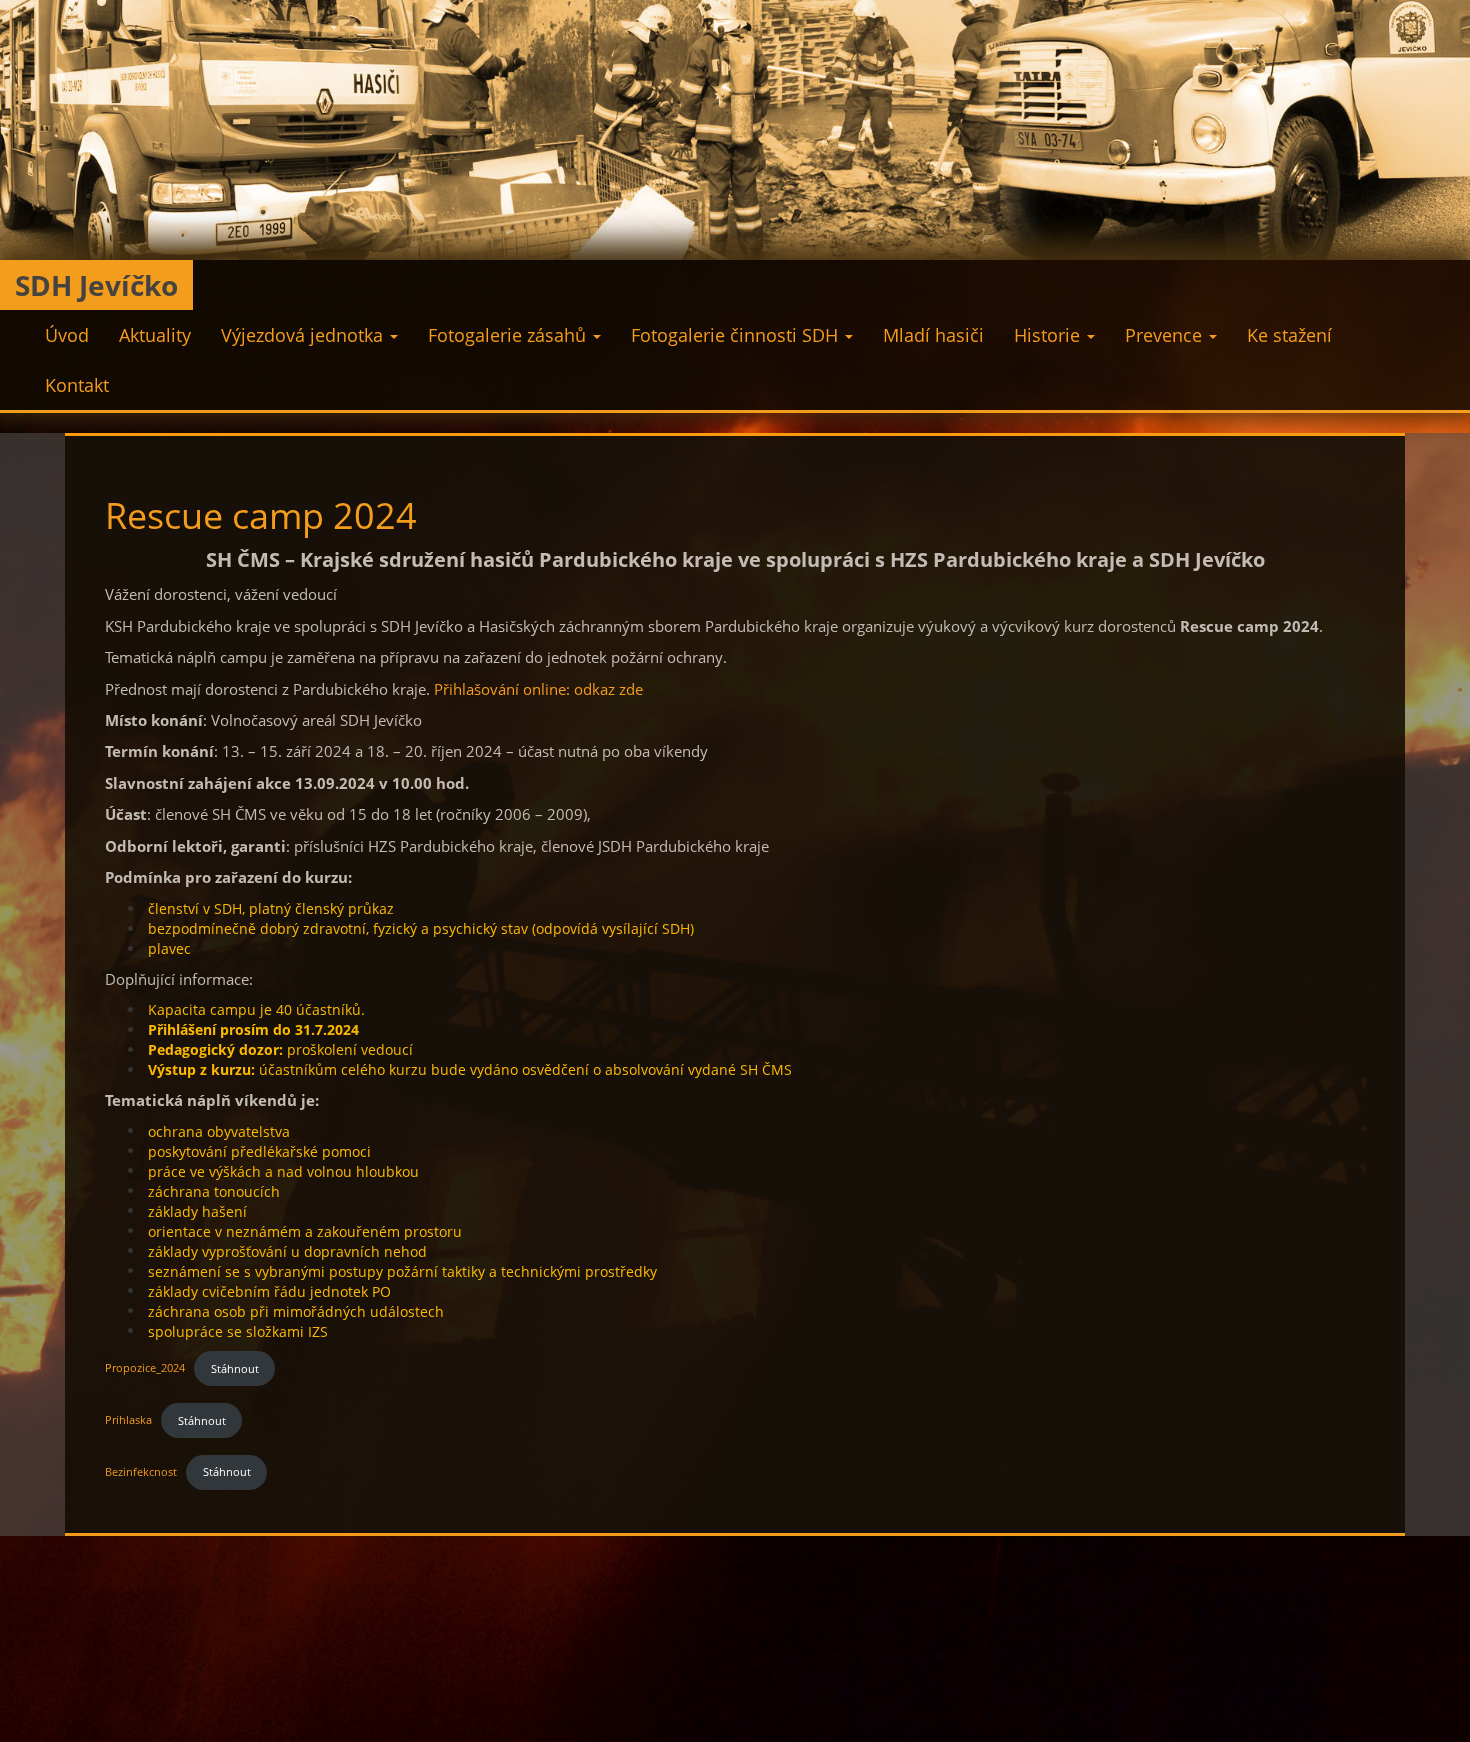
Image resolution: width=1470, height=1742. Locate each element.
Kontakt (77, 385)
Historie (1049, 335)
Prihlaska (128, 1420)
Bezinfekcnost (141, 1471)
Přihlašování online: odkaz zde (538, 689)
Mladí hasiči (933, 335)
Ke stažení (1289, 335)
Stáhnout (235, 1368)
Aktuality (155, 335)
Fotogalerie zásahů (509, 335)
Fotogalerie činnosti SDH (737, 335)
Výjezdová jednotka (304, 335)
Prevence (1166, 335)
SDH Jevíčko (96, 285)
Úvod (67, 335)
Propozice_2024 (145, 1368)
